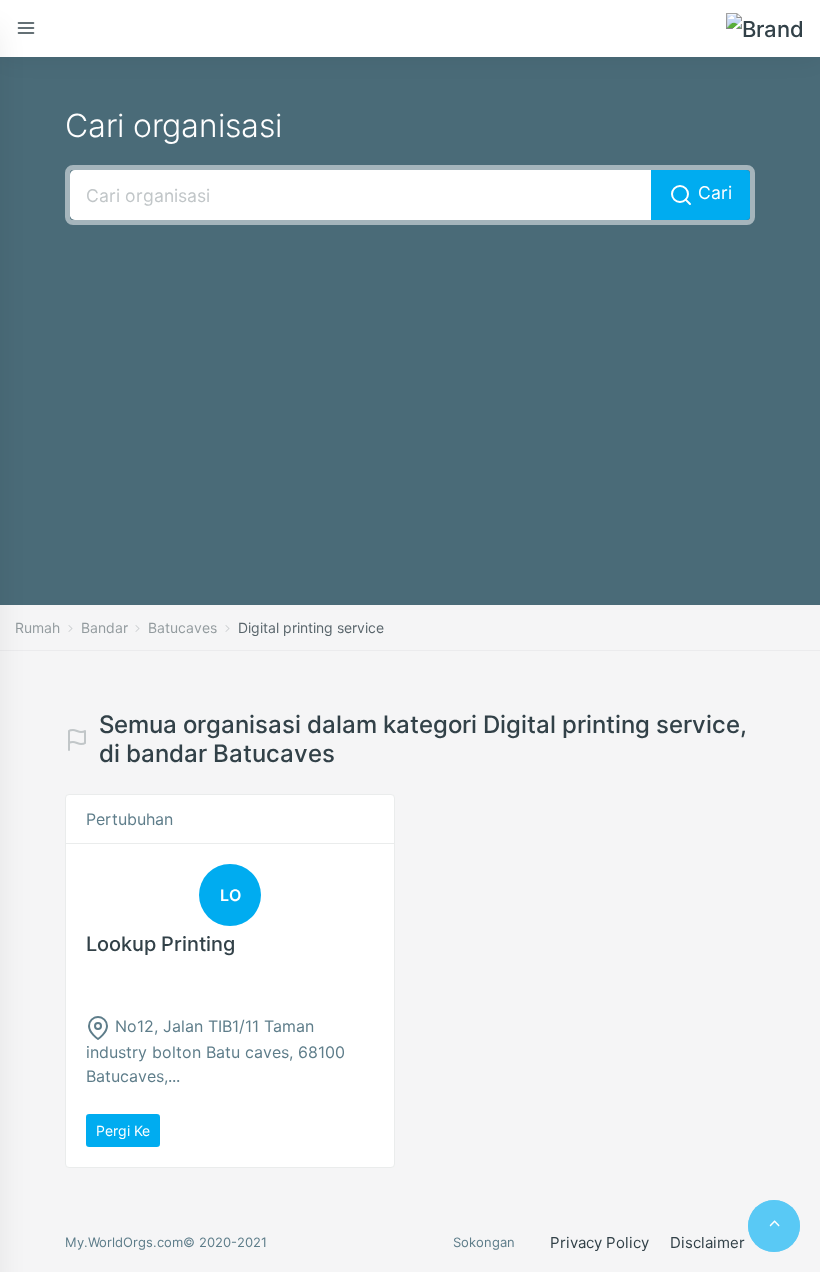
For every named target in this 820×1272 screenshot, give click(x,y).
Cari (712, 192)
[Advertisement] (410, 385)
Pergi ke (123, 1130)
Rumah (37, 627)
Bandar (104, 627)
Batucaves (182, 627)
